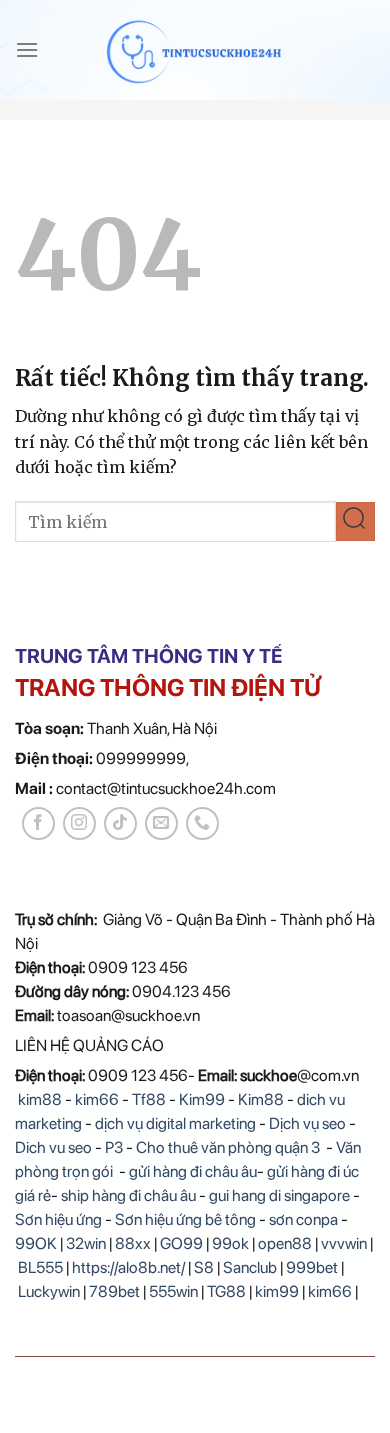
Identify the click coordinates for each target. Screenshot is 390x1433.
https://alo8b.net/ (128, 1267)
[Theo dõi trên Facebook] (38, 823)
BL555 (40, 1267)
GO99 (181, 1243)
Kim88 (262, 1099)
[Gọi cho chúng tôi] (202, 823)
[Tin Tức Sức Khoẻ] (195, 50)
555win (173, 1291)
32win (86, 1243)
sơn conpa (303, 1219)
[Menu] (27, 49)
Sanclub (250, 1267)
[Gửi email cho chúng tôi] (161, 823)
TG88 (226, 1291)
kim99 (277, 1291)
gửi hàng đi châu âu (193, 1171)
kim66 (97, 1099)
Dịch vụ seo (307, 1123)
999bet (312, 1267)
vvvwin (344, 1243)
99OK (36, 1243)
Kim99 (202, 1099)
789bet (114, 1291)
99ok (230, 1243)
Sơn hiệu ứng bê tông (185, 1219)
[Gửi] (355, 521)
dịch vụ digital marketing (175, 1123)
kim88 (38, 1099)
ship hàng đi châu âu (128, 1195)
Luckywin (49, 1291)
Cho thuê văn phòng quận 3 (228, 1147)
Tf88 (149, 1099)
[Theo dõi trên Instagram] (79, 823)
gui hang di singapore (279, 1195)
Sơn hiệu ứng (58, 1219)
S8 (204, 1267)
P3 (114, 1147)
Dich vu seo (53, 1147)
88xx (133, 1243)
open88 (285, 1243)
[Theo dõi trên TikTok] (120, 823)
